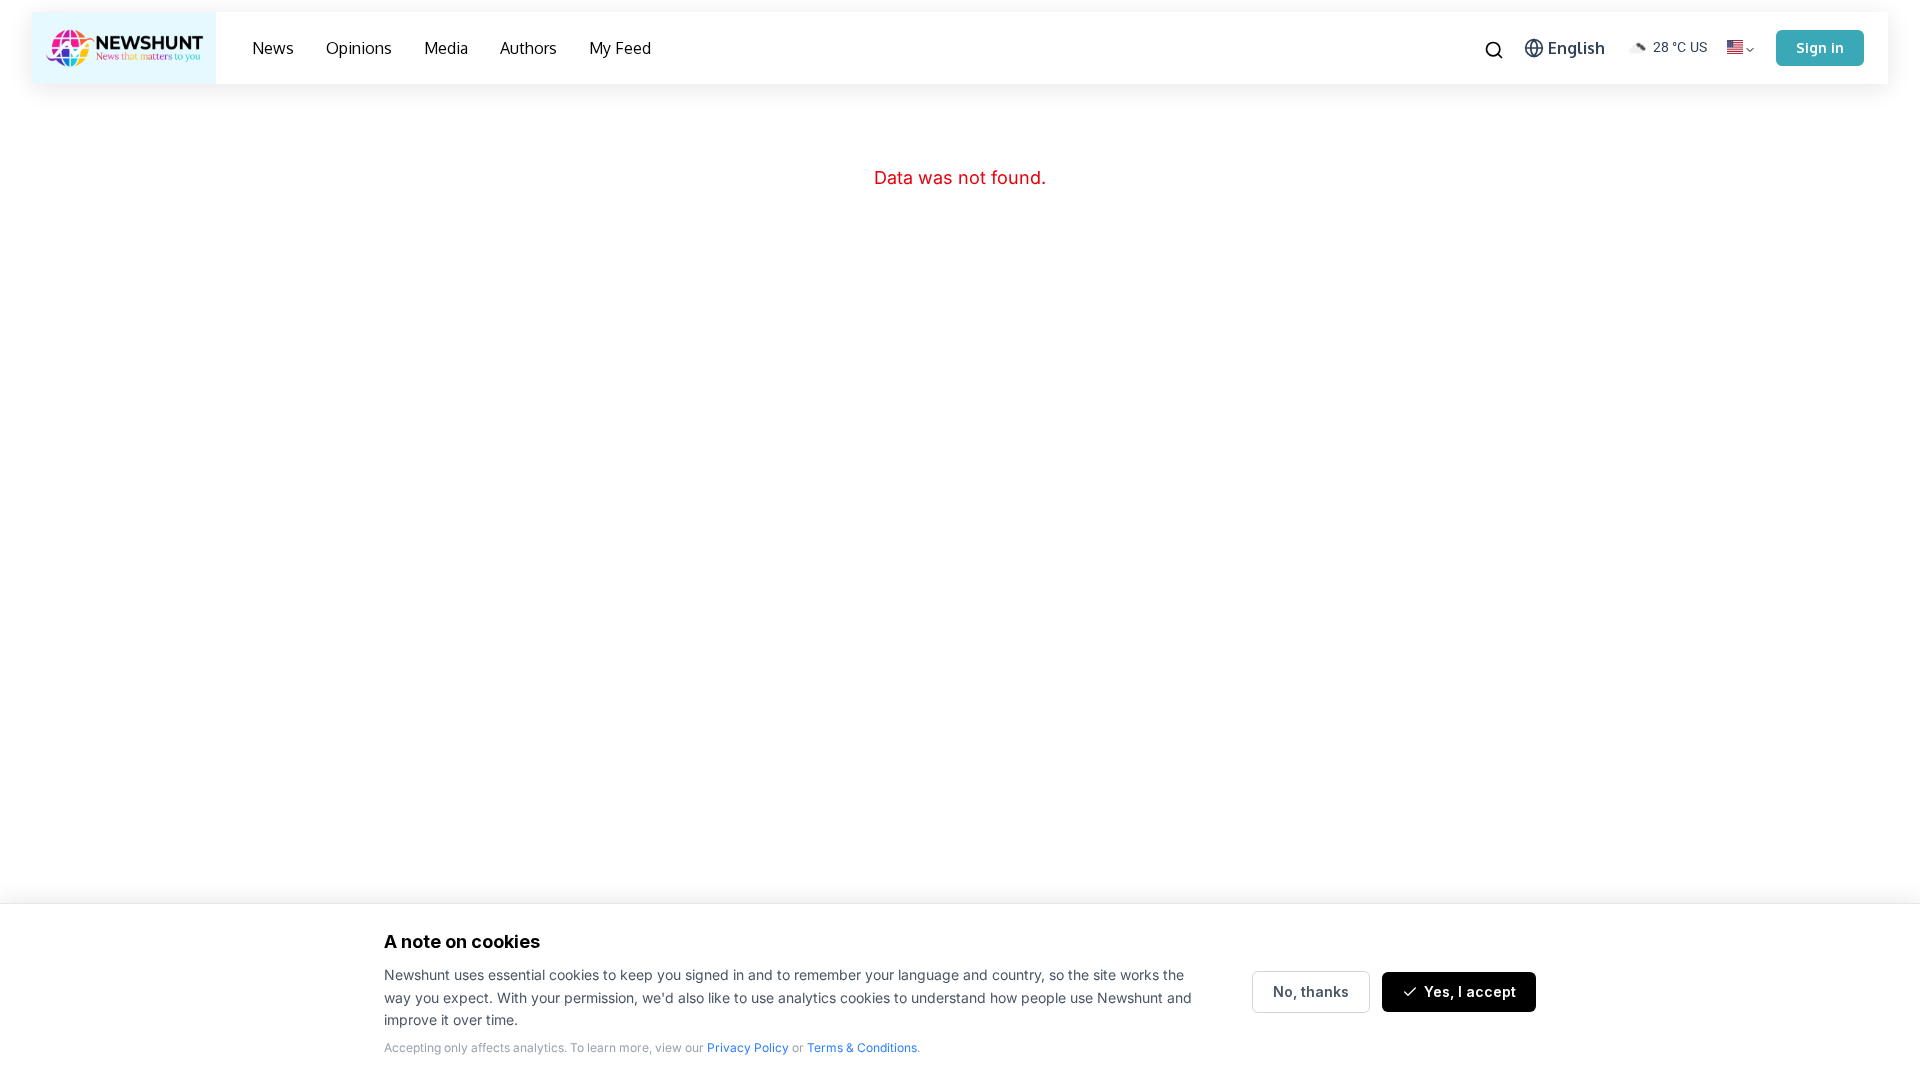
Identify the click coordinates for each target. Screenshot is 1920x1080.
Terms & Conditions (862, 1047)
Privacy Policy (748, 1047)
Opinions (359, 48)
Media (446, 48)
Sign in (1820, 47)
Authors (528, 48)
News (273, 48)
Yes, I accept (1470, 991)
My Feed (620, 48)
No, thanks (1311, 991)
